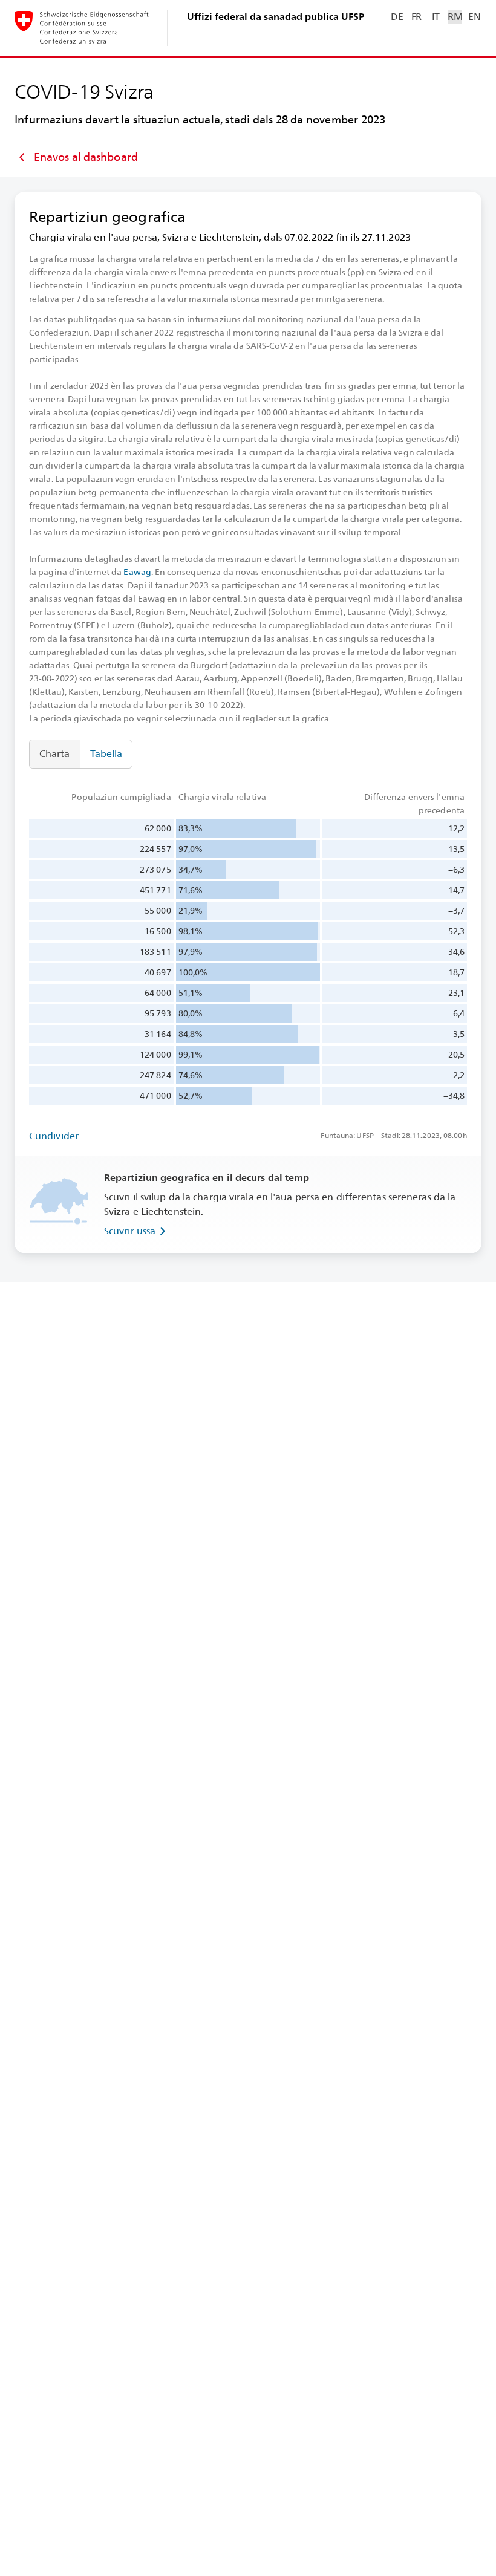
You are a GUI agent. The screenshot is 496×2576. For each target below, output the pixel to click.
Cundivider (54, 1136)
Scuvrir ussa (130, 1231)
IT (436, 17)
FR (416, 17)
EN (474, 17)
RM (455, 17)
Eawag (137, 572)
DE (397, 17)
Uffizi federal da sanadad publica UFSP (276, 17)
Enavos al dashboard (86, 157)
